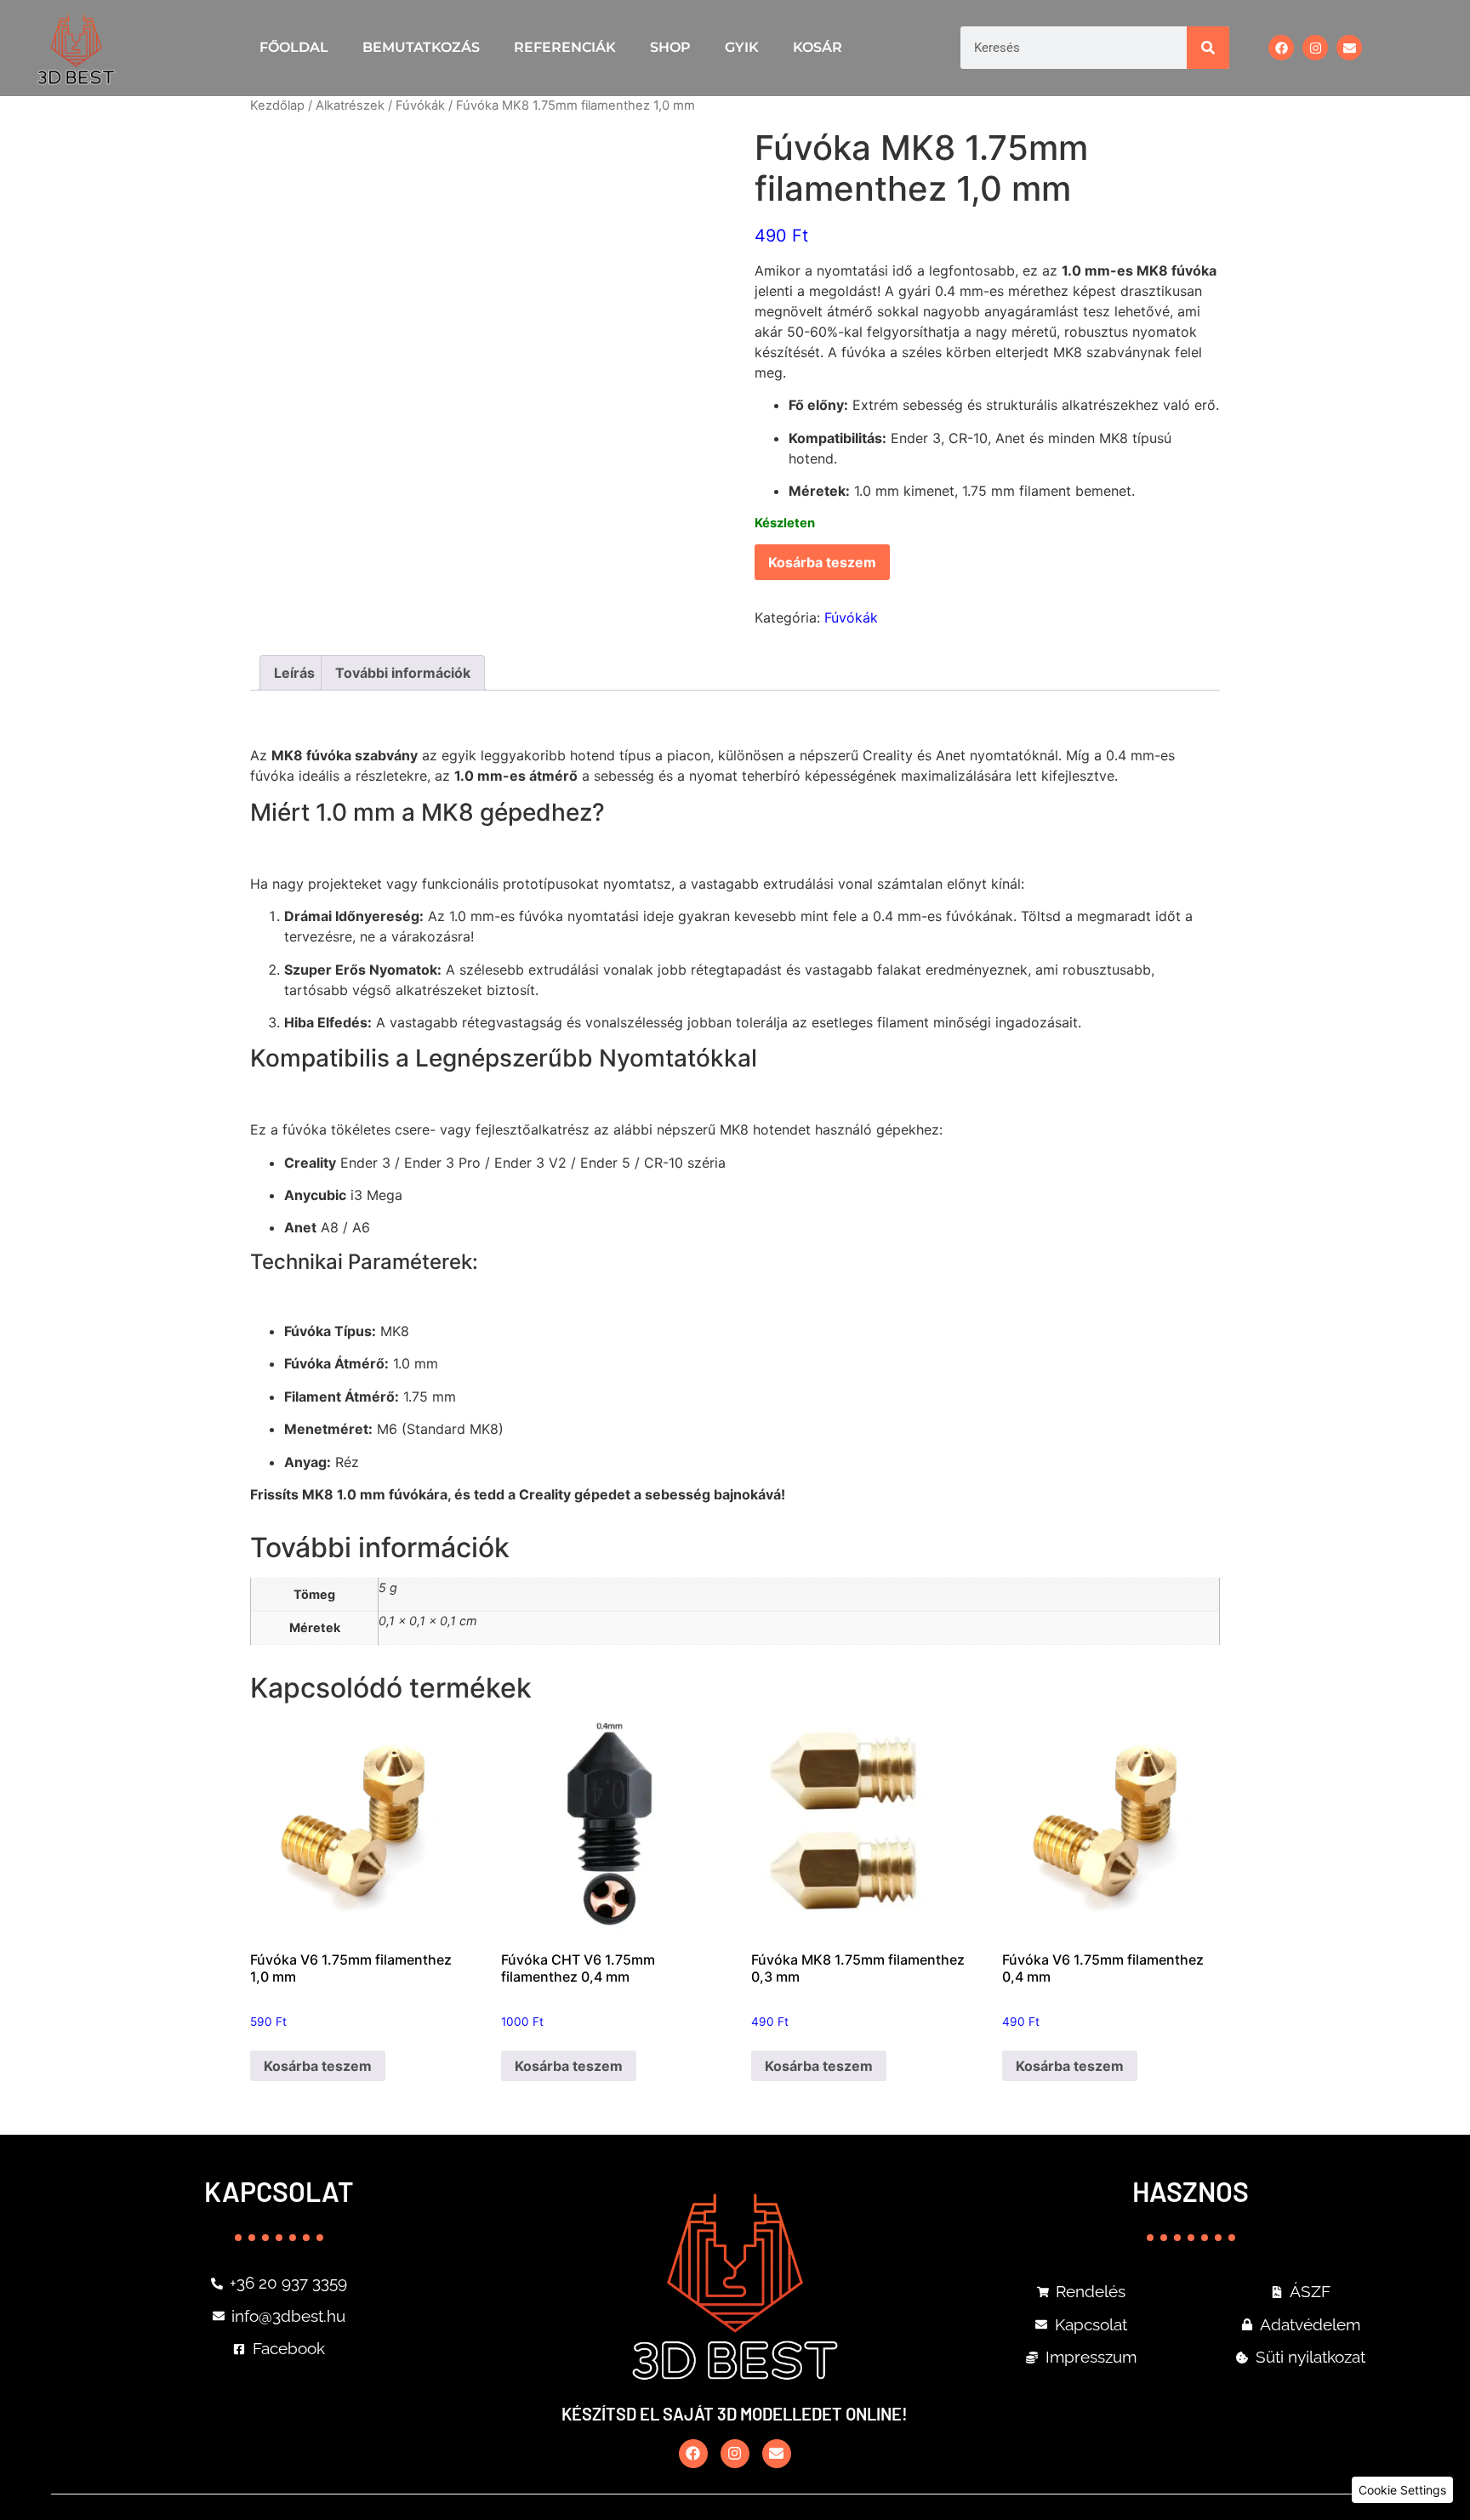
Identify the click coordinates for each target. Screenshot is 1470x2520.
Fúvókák (420, 105)
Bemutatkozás (421, 47)
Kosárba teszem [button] (318, 2066)
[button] (1402, 2490)
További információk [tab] (403, 673)
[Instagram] (1315, 48)
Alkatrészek (350, 105)
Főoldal (294, 47)
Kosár (818, 47)
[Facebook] (1281, 48)
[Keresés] (1208, 48)
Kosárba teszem (822, 562)
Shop (670, 47)
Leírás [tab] (294, 673)
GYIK (742, 47)
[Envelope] (1349, 48)
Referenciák (565, 47)
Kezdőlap (277, 105)
